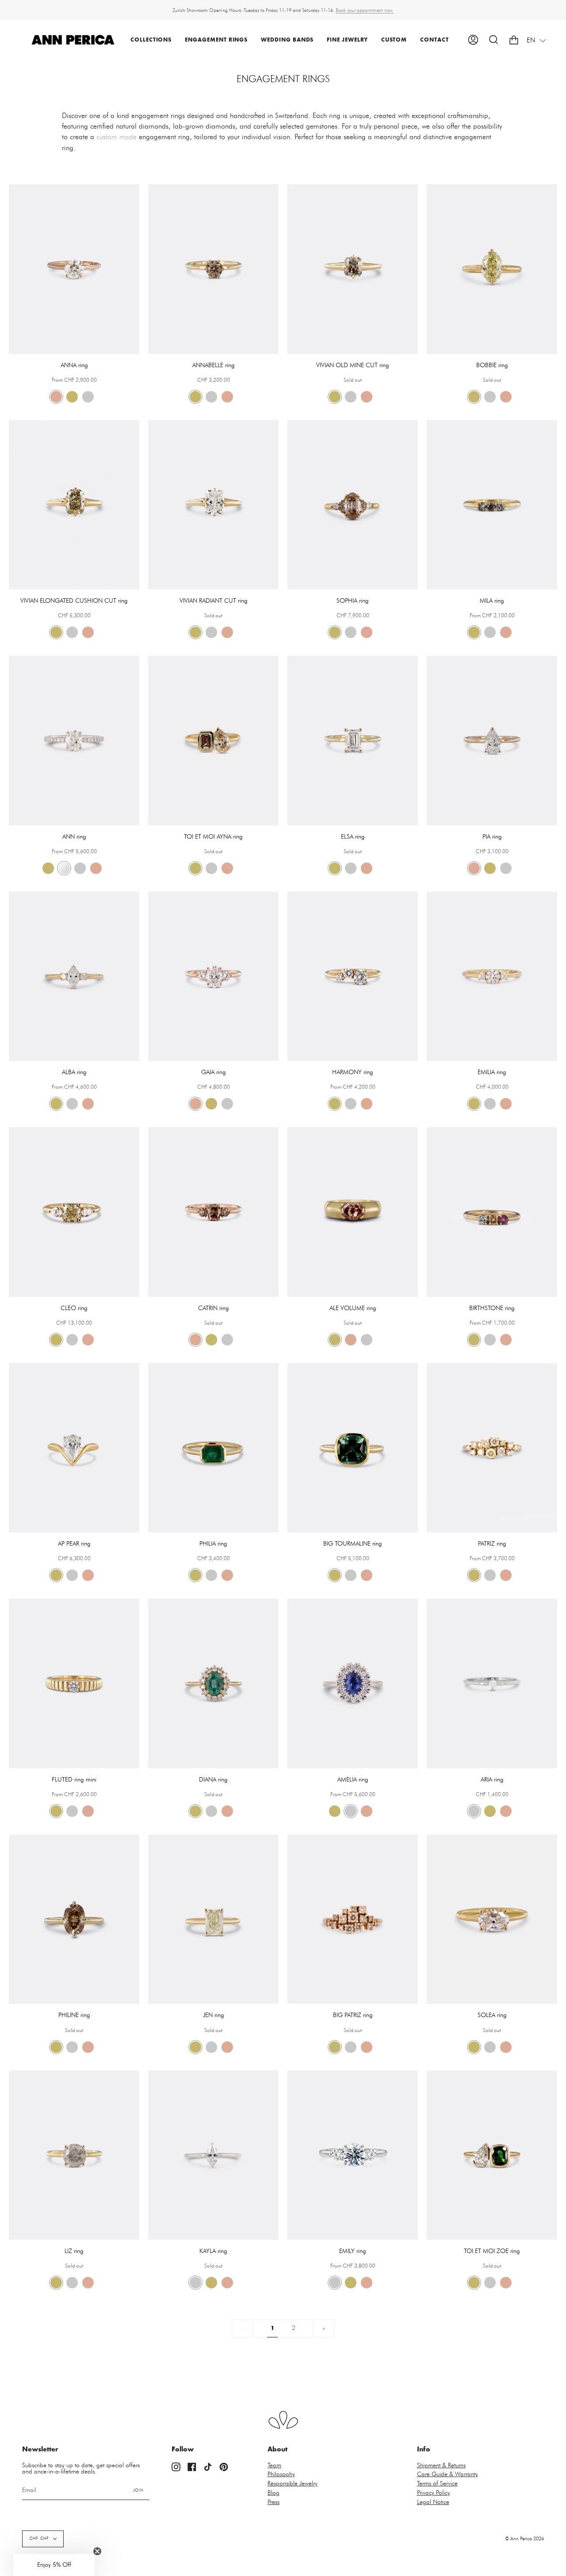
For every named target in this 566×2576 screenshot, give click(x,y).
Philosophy (281, 2474)
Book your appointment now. (365, 10)
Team (274, 2466)
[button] (151, 40)
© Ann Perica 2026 (524, 2539)
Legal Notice (433, 2502)
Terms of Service (437, 2484)
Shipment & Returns (441, 2466)
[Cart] (514, 40)
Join (139, 2491)
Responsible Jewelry (293, 2484)
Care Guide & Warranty (447, 2474)
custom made (117, 137)
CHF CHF (39, 2539)
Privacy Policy (434, 2493)
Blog (273, 2493)
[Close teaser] (97, 2551)
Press (273, 2502)
